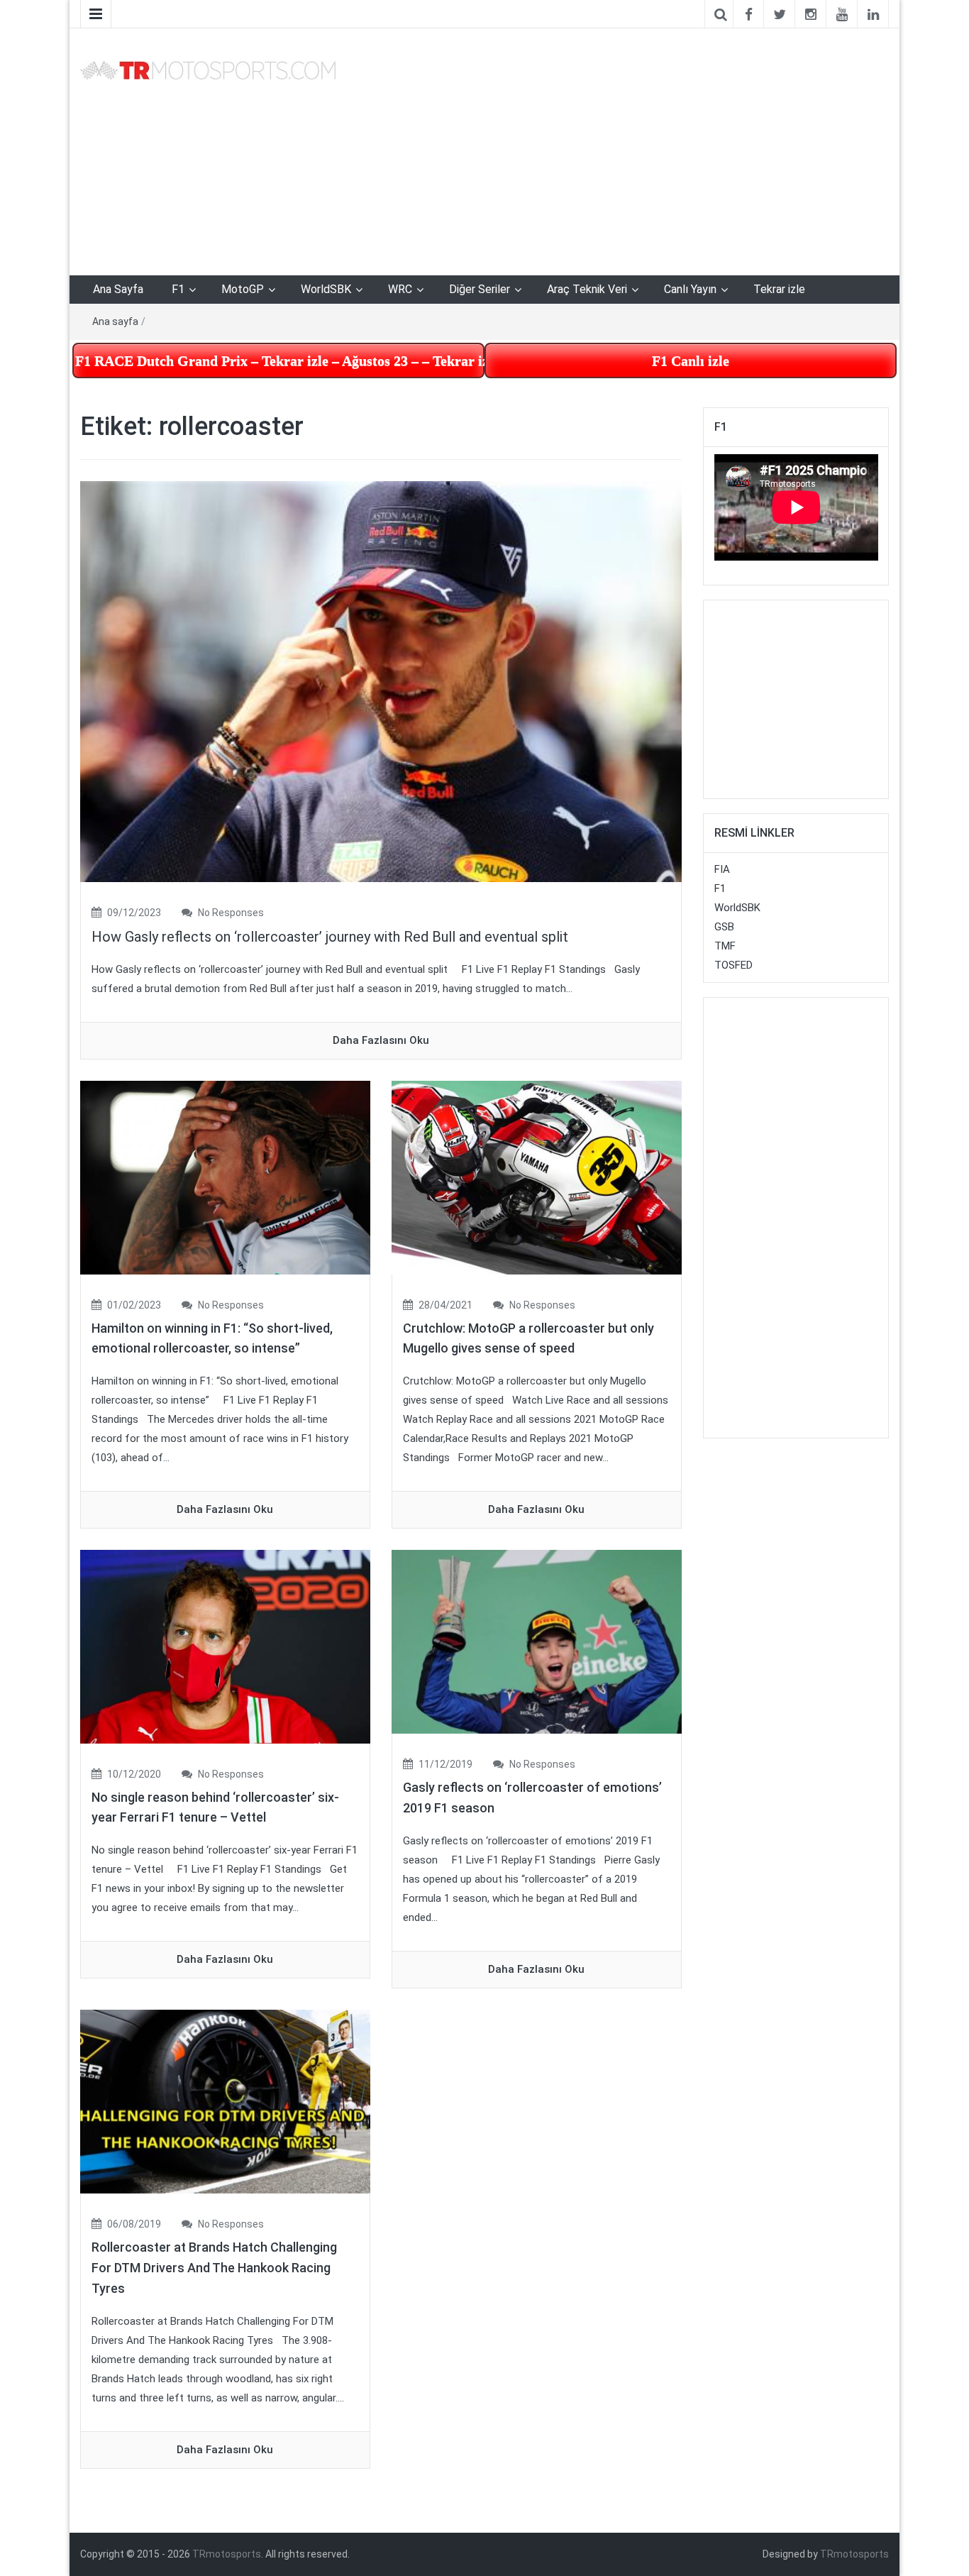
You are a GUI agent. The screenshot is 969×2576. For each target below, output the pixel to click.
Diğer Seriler (480, 289)
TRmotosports (227, 2554)
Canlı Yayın (690, 289)
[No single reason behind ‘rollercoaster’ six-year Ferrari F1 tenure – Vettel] (225, 1646)
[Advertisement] (623, 149)
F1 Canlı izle (691, 360)
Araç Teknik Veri (587, 289)
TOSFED (733, 965)
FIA (722, 869)
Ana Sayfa (118, 289)
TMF (725, 946)
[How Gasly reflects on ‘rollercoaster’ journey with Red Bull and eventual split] (381, 681)
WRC (400, 289)
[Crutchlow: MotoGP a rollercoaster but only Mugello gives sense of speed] (537, 1177)
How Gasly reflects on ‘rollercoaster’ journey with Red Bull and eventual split (330, 937)
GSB (724, 927)
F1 (178, 289)
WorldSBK (326, 289)
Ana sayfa (115, 321)
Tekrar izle (779, 289)
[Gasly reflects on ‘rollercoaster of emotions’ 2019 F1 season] (537, 1641)
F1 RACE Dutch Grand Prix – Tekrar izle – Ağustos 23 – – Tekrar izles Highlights (280, 360)
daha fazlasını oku (381, 1040)
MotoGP (243, 289)
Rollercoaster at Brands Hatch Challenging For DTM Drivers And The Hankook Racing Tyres (214, 2268)
